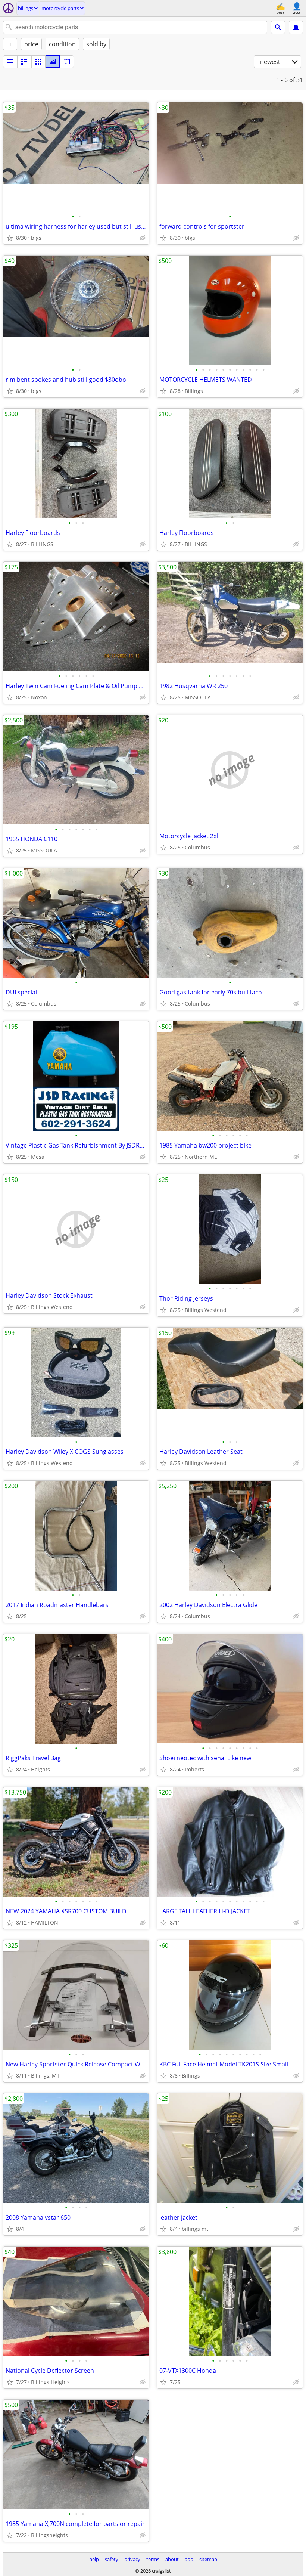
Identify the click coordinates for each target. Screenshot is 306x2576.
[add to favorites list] (10, 238)
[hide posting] (143, 238)
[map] (67, 62)
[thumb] (24, 62)
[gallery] (53, 62)
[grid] (38, 62)
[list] (10, 62)
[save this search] (296, 27)
